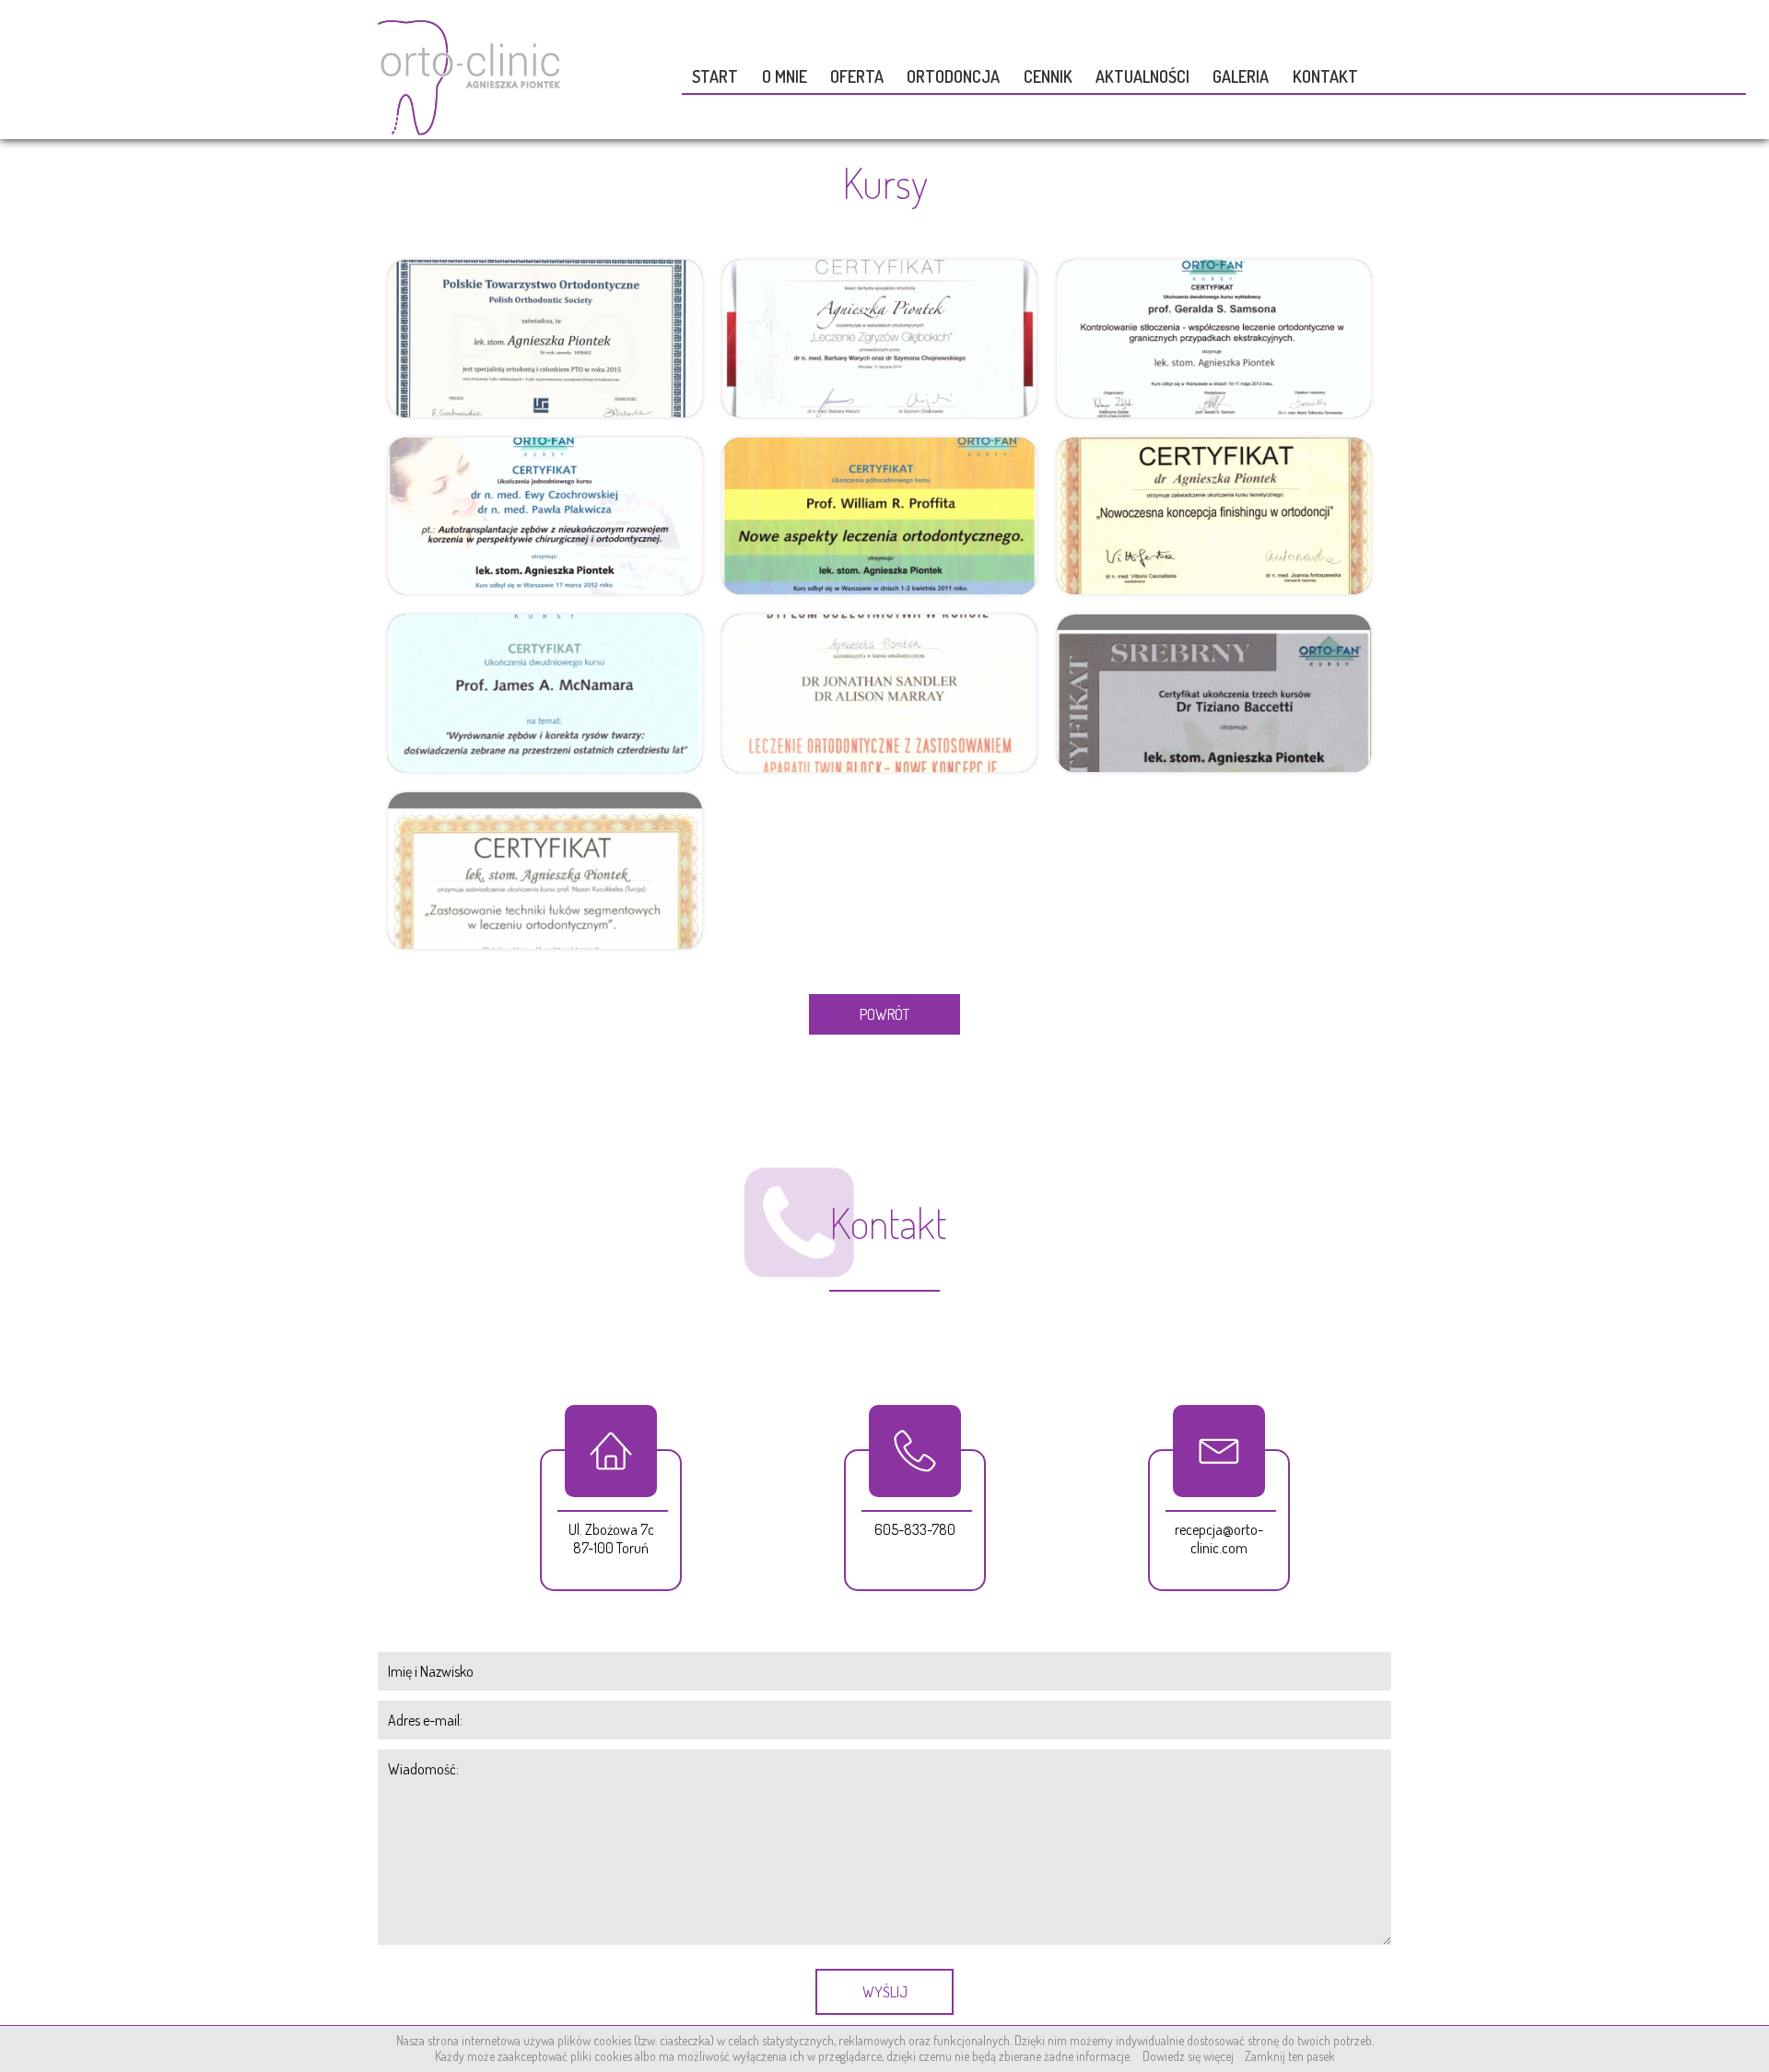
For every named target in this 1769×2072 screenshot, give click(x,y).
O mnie (785, 76)
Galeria (1241, 76)
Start (715, 76)
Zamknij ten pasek (1290, 2056)
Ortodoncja (953, 76)
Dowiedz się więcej (1188, 2056)
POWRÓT (884, 1014)
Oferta (857, 76)
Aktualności (1142, 76)
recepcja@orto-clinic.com (1219, 1539)
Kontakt (1325, 76)
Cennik (1048, 76)
